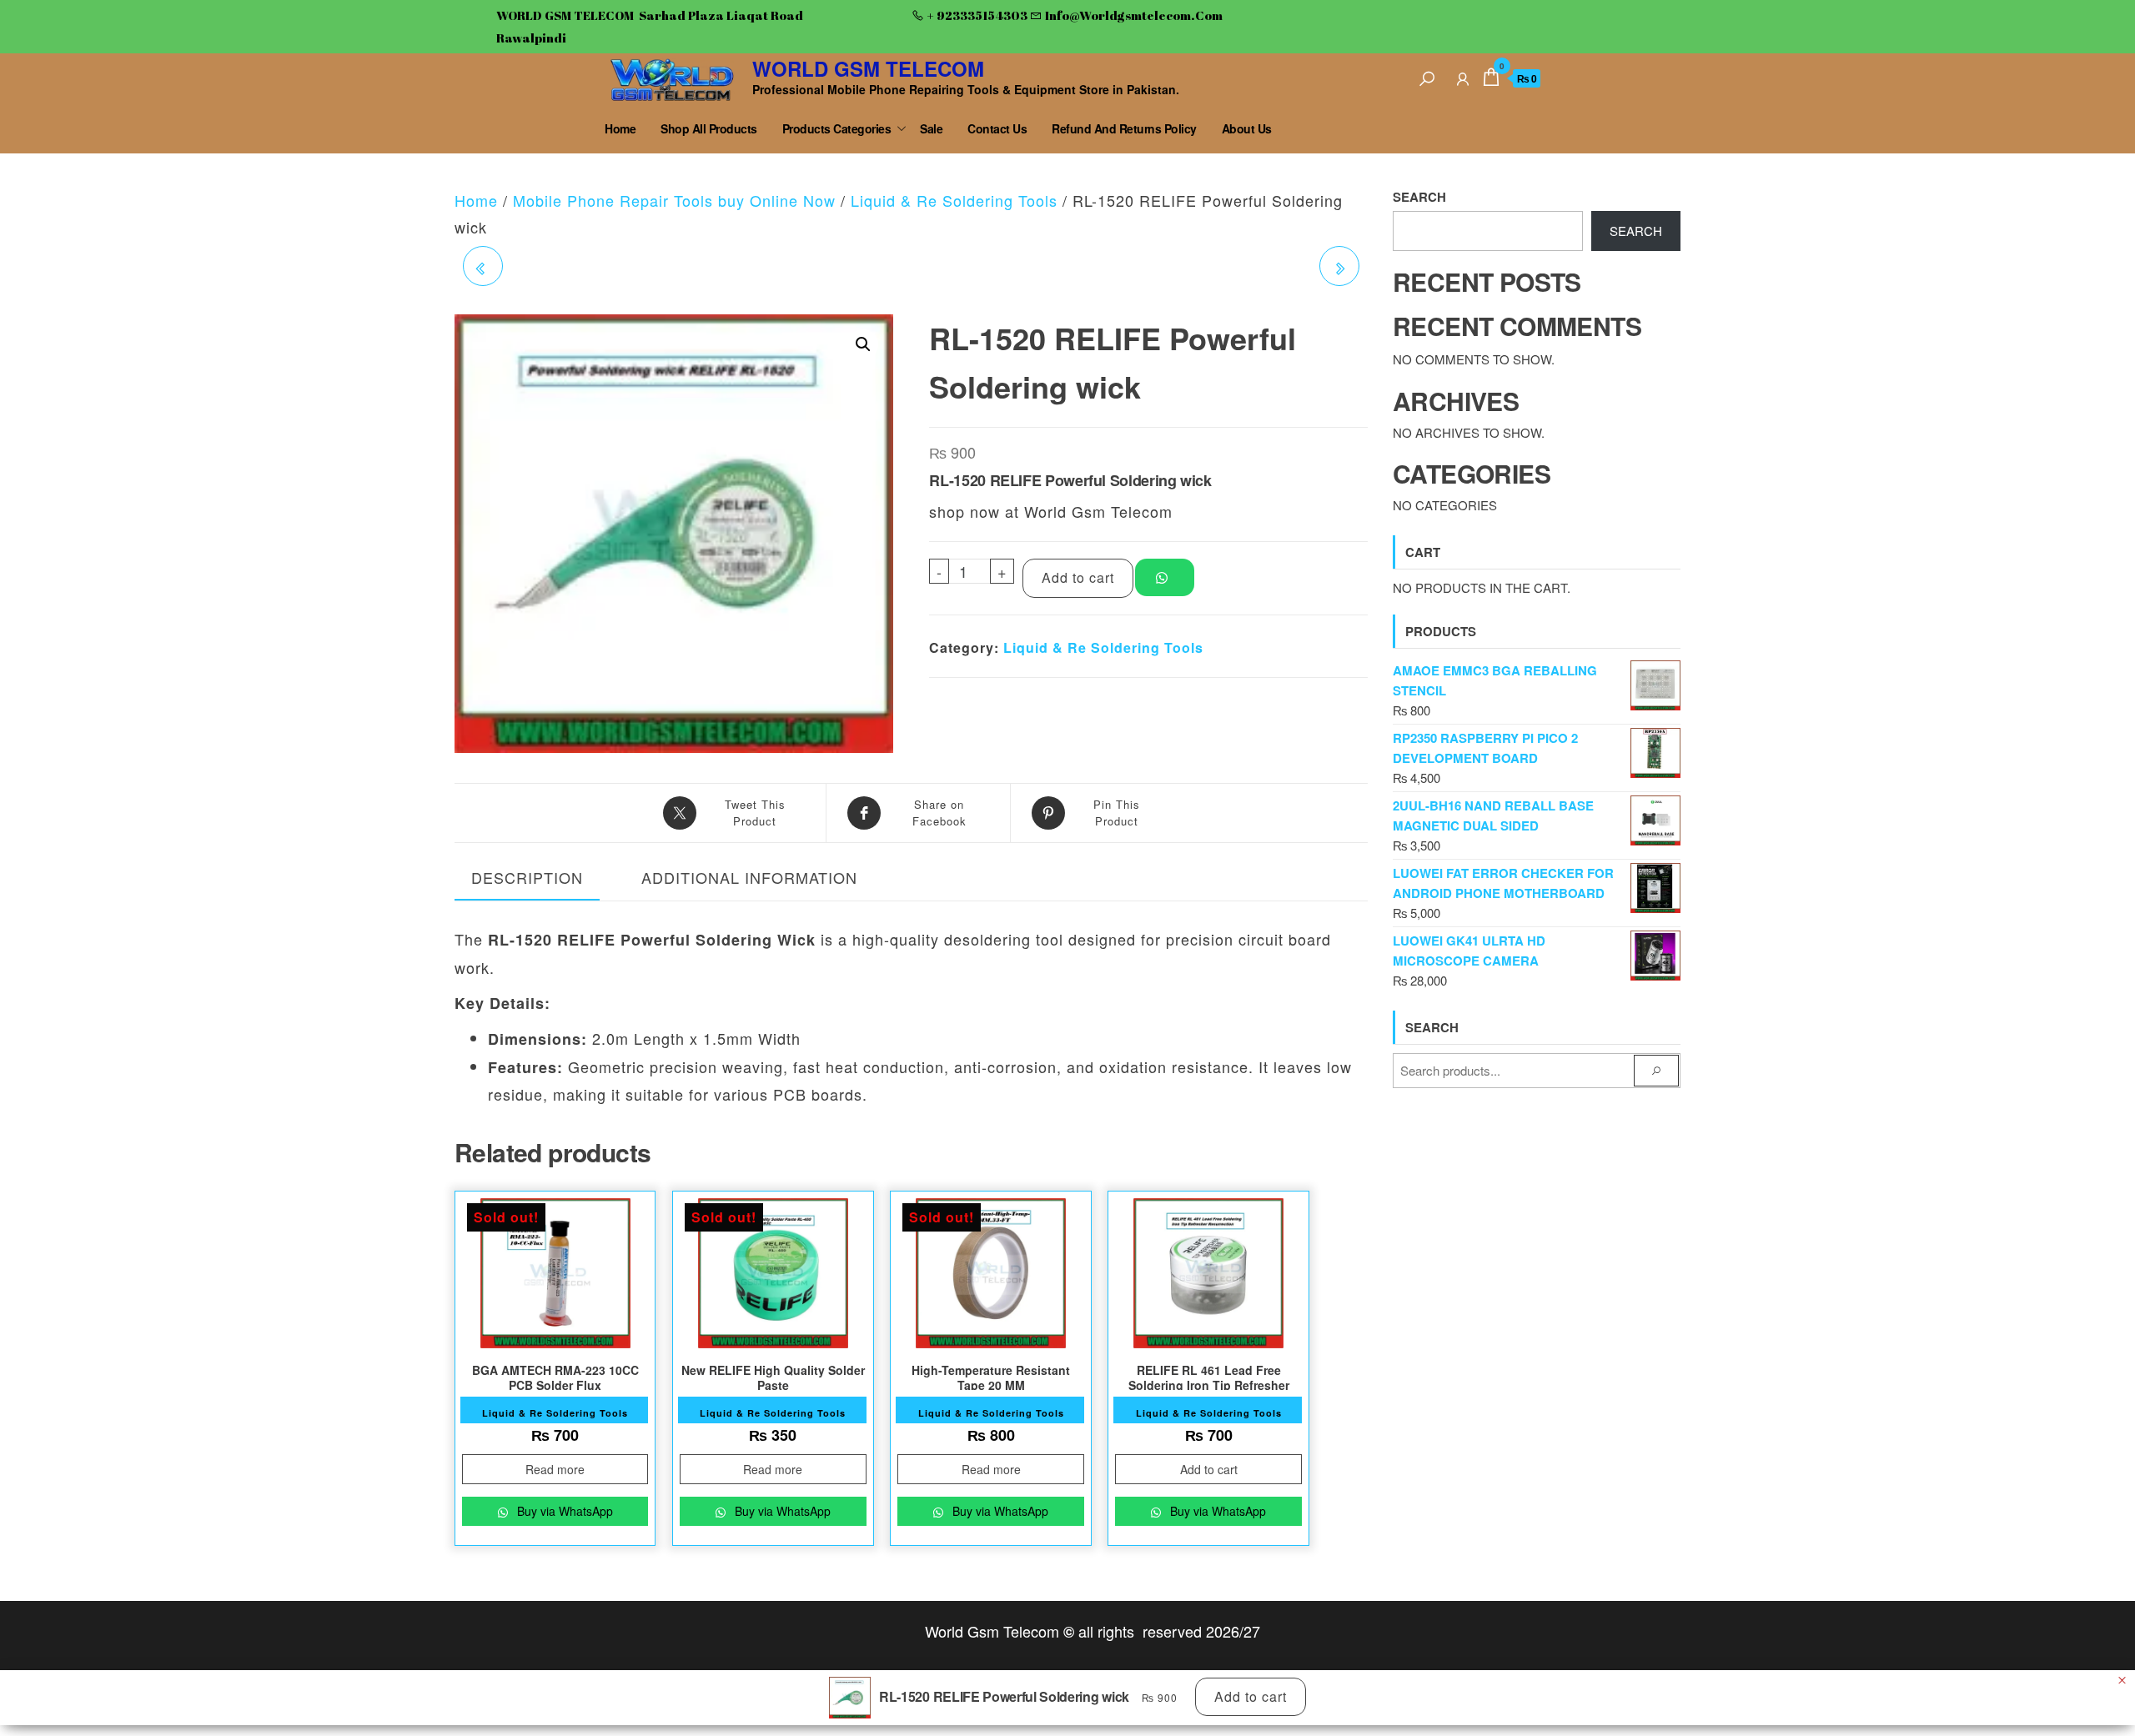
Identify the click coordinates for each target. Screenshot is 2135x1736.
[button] (863, 344)
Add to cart (1078, 577)
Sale (931, 128)
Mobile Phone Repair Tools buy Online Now (674, 200)
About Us (1247, 128)
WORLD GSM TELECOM (868, 68)
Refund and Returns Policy (1124, 128)
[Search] (1427, 76)
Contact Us (997, 128)
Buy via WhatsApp (563, 1511)
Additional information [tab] (749, 877)
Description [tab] (527, 877)
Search (1419, 197)
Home (620, 128)
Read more (555, 1469)
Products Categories (837, 128)
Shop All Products (709, 128)
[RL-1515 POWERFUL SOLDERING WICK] (1339, 266)
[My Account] (1463, 76)
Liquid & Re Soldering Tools (954, 200)
